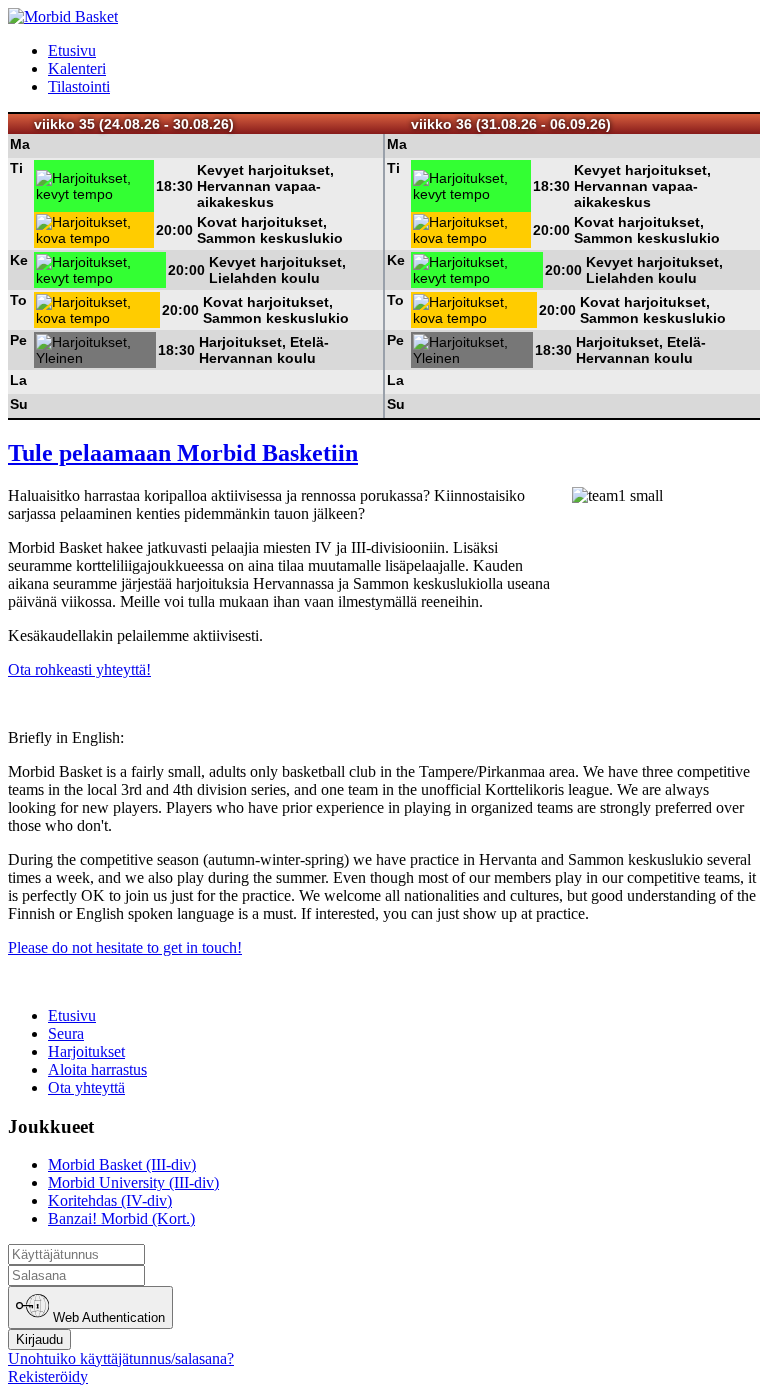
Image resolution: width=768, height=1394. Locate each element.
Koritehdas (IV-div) (110, 1200)
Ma (20, 144)
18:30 (174, 186)
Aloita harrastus (97, 1069)
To (18, 300)
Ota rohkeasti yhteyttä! (79, 669)
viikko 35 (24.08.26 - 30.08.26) (134, 124)
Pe (18, 340)
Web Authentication (107, 1318)
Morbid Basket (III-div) (122, 1164)
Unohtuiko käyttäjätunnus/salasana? (121, 1358)
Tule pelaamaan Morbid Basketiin (183, 453)
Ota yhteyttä (86, 1087)
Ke (19, 260)
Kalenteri (77, 68)
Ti (16, 168)
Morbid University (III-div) (133, 1182)
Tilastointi (79, 86)
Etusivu (72, 50)
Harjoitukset (86, 1051)
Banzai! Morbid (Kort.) (121, 1218)
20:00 (174, 230)
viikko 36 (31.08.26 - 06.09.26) (511, 124)
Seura (66, 1033)
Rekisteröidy (48, 1376)
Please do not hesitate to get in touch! (125, 947)
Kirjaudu (39, 1339)
